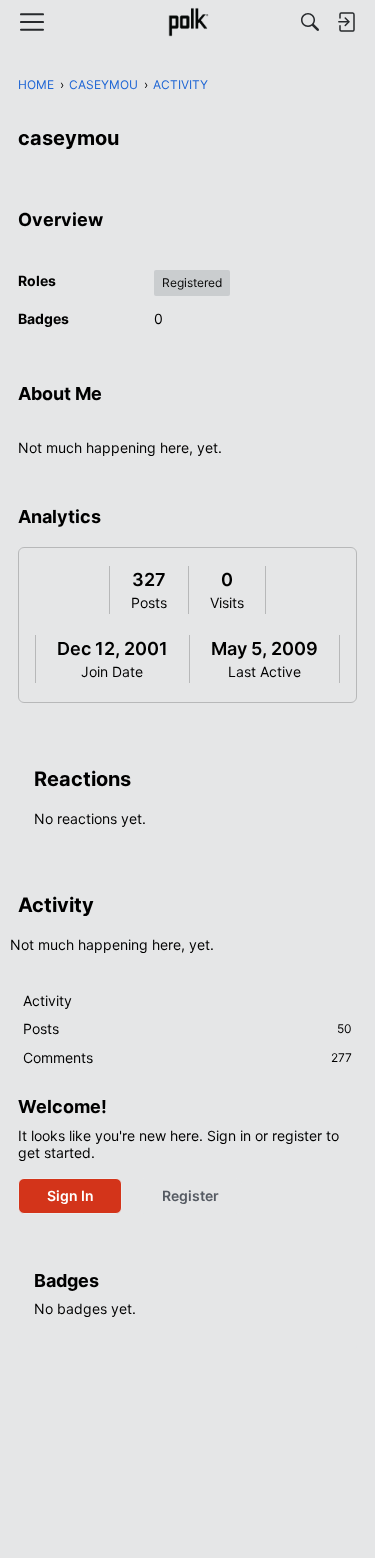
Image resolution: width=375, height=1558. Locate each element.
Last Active (264, 671)
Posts (149, 602)
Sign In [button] (70, 1195)
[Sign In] (346, 22)
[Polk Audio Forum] (187, 22)
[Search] (310, 22)
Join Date (112, 671)
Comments (187, 1057)
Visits (227, 602)
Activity (47, 1000)
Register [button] (190, 1195)
